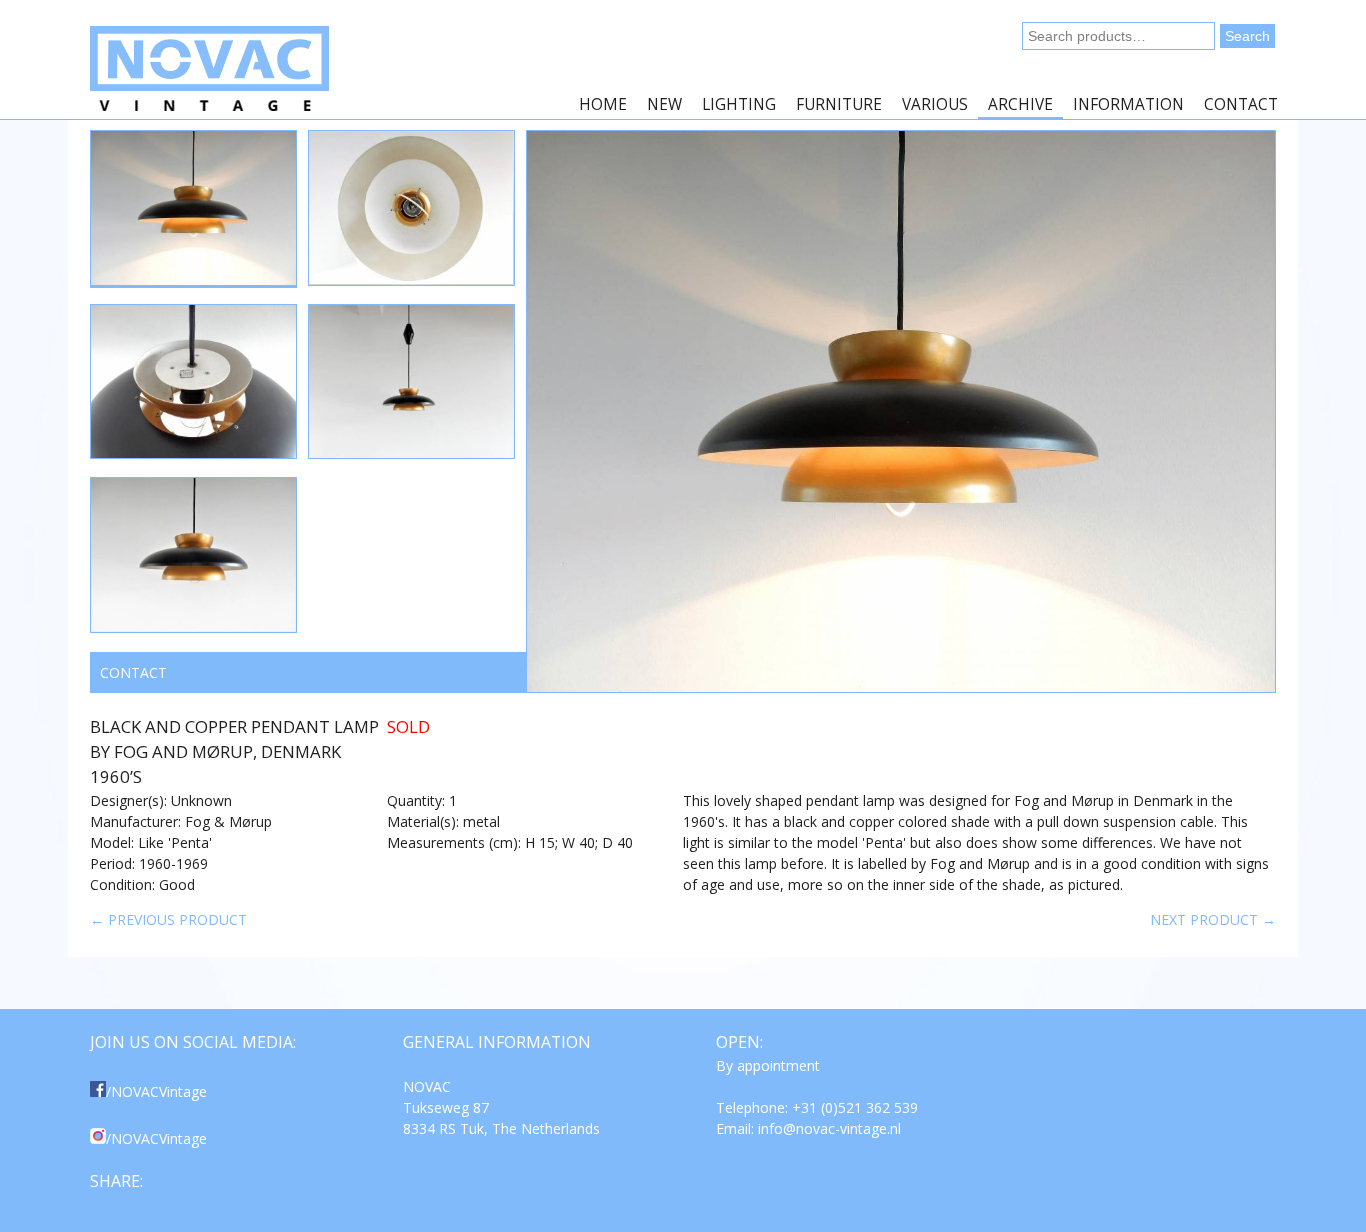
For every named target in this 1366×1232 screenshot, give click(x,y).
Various (935, 104)
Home (603, 104)
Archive (1020, 104)
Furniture (839, 104)
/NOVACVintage (156, 1091)
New (664, 104)
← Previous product (168, 919)
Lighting (739, 104)
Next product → (1213, 919)
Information (1128, 104)
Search (1247, 36)
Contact (1241, 104)
